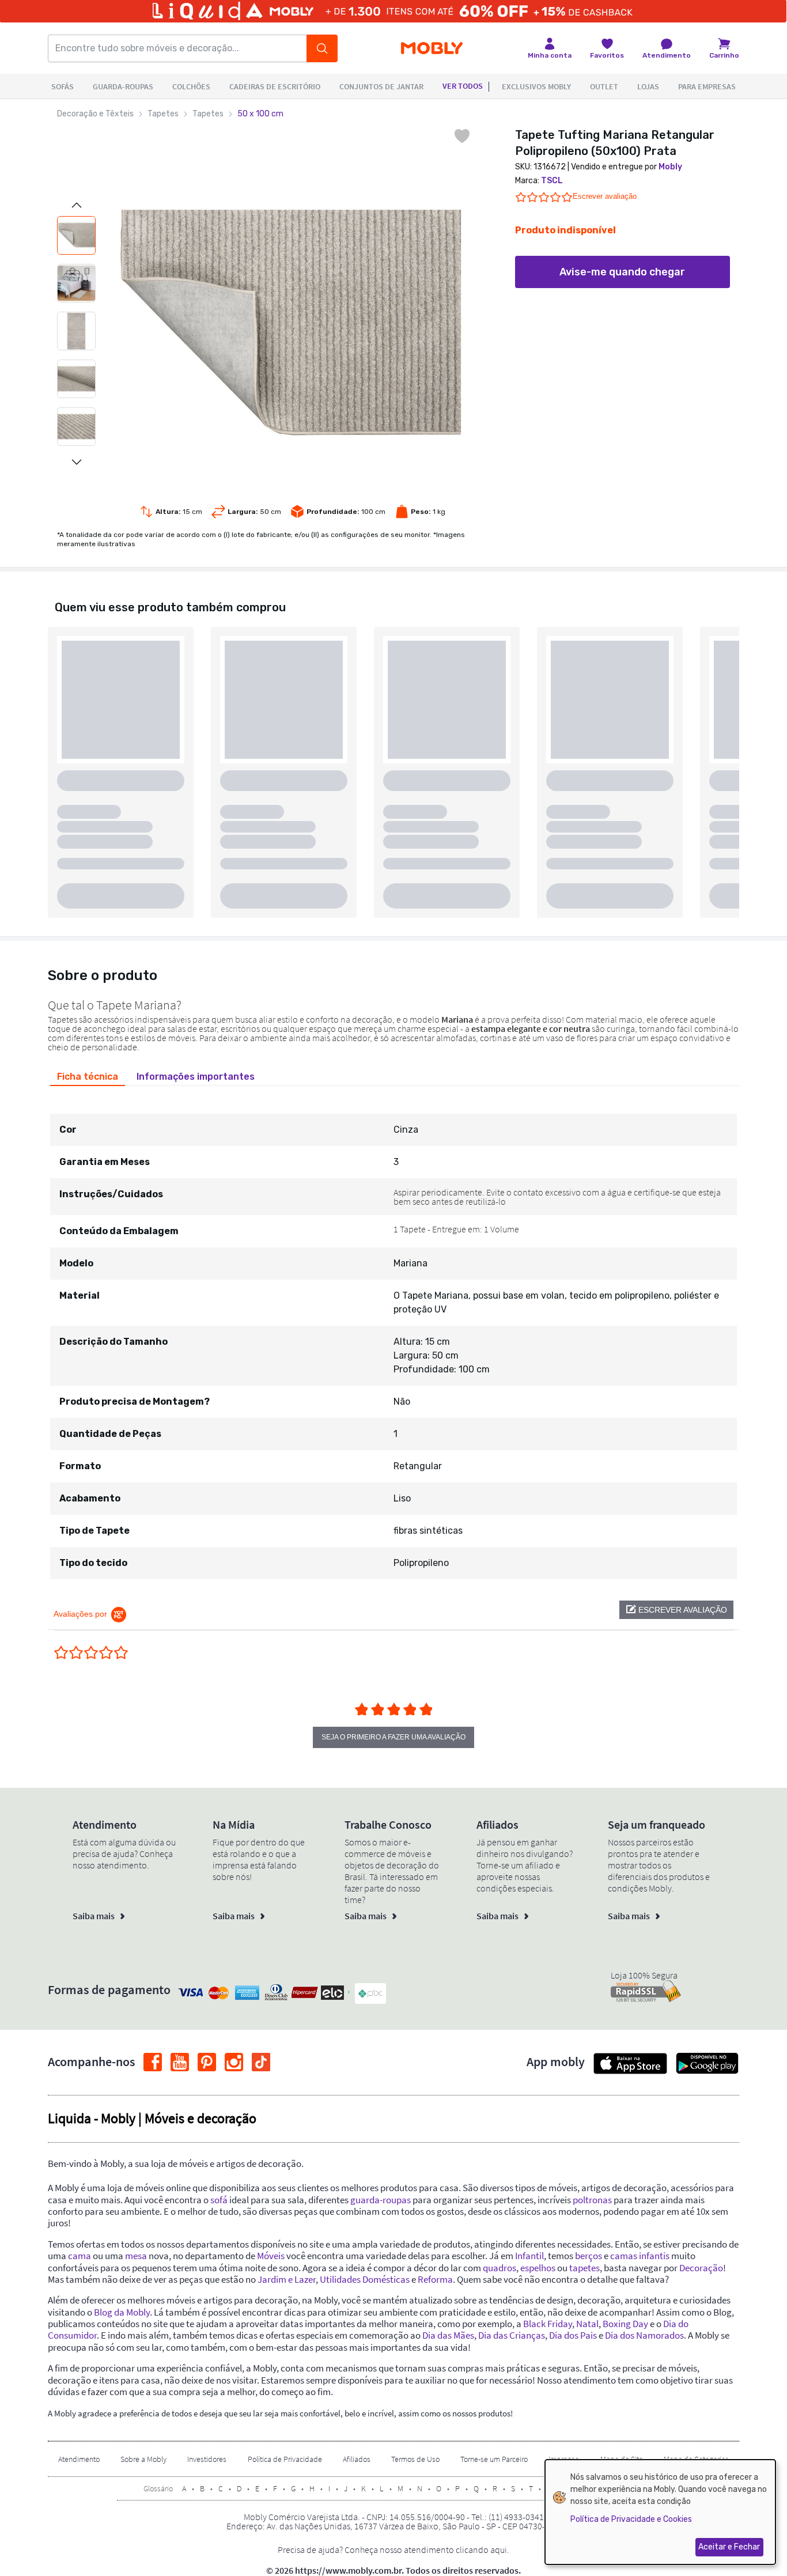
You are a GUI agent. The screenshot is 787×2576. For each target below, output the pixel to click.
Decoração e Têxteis (95, 114)
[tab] (88, 1077)
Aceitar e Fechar (729, 2547)
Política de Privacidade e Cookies (631, 2519)
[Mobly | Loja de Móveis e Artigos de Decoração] (432, 49)
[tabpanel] (393, 1336)
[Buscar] (322, 48)
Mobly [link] (670, 167)
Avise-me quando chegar (622, 272)
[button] (676, 1610)
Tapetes (163, 114)
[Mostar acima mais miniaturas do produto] (77, 205)
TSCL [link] (552, 181)
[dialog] (660, 2512)
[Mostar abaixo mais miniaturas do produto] (77, 462)
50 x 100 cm (260, 114)
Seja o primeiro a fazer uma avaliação (393, 1737)
